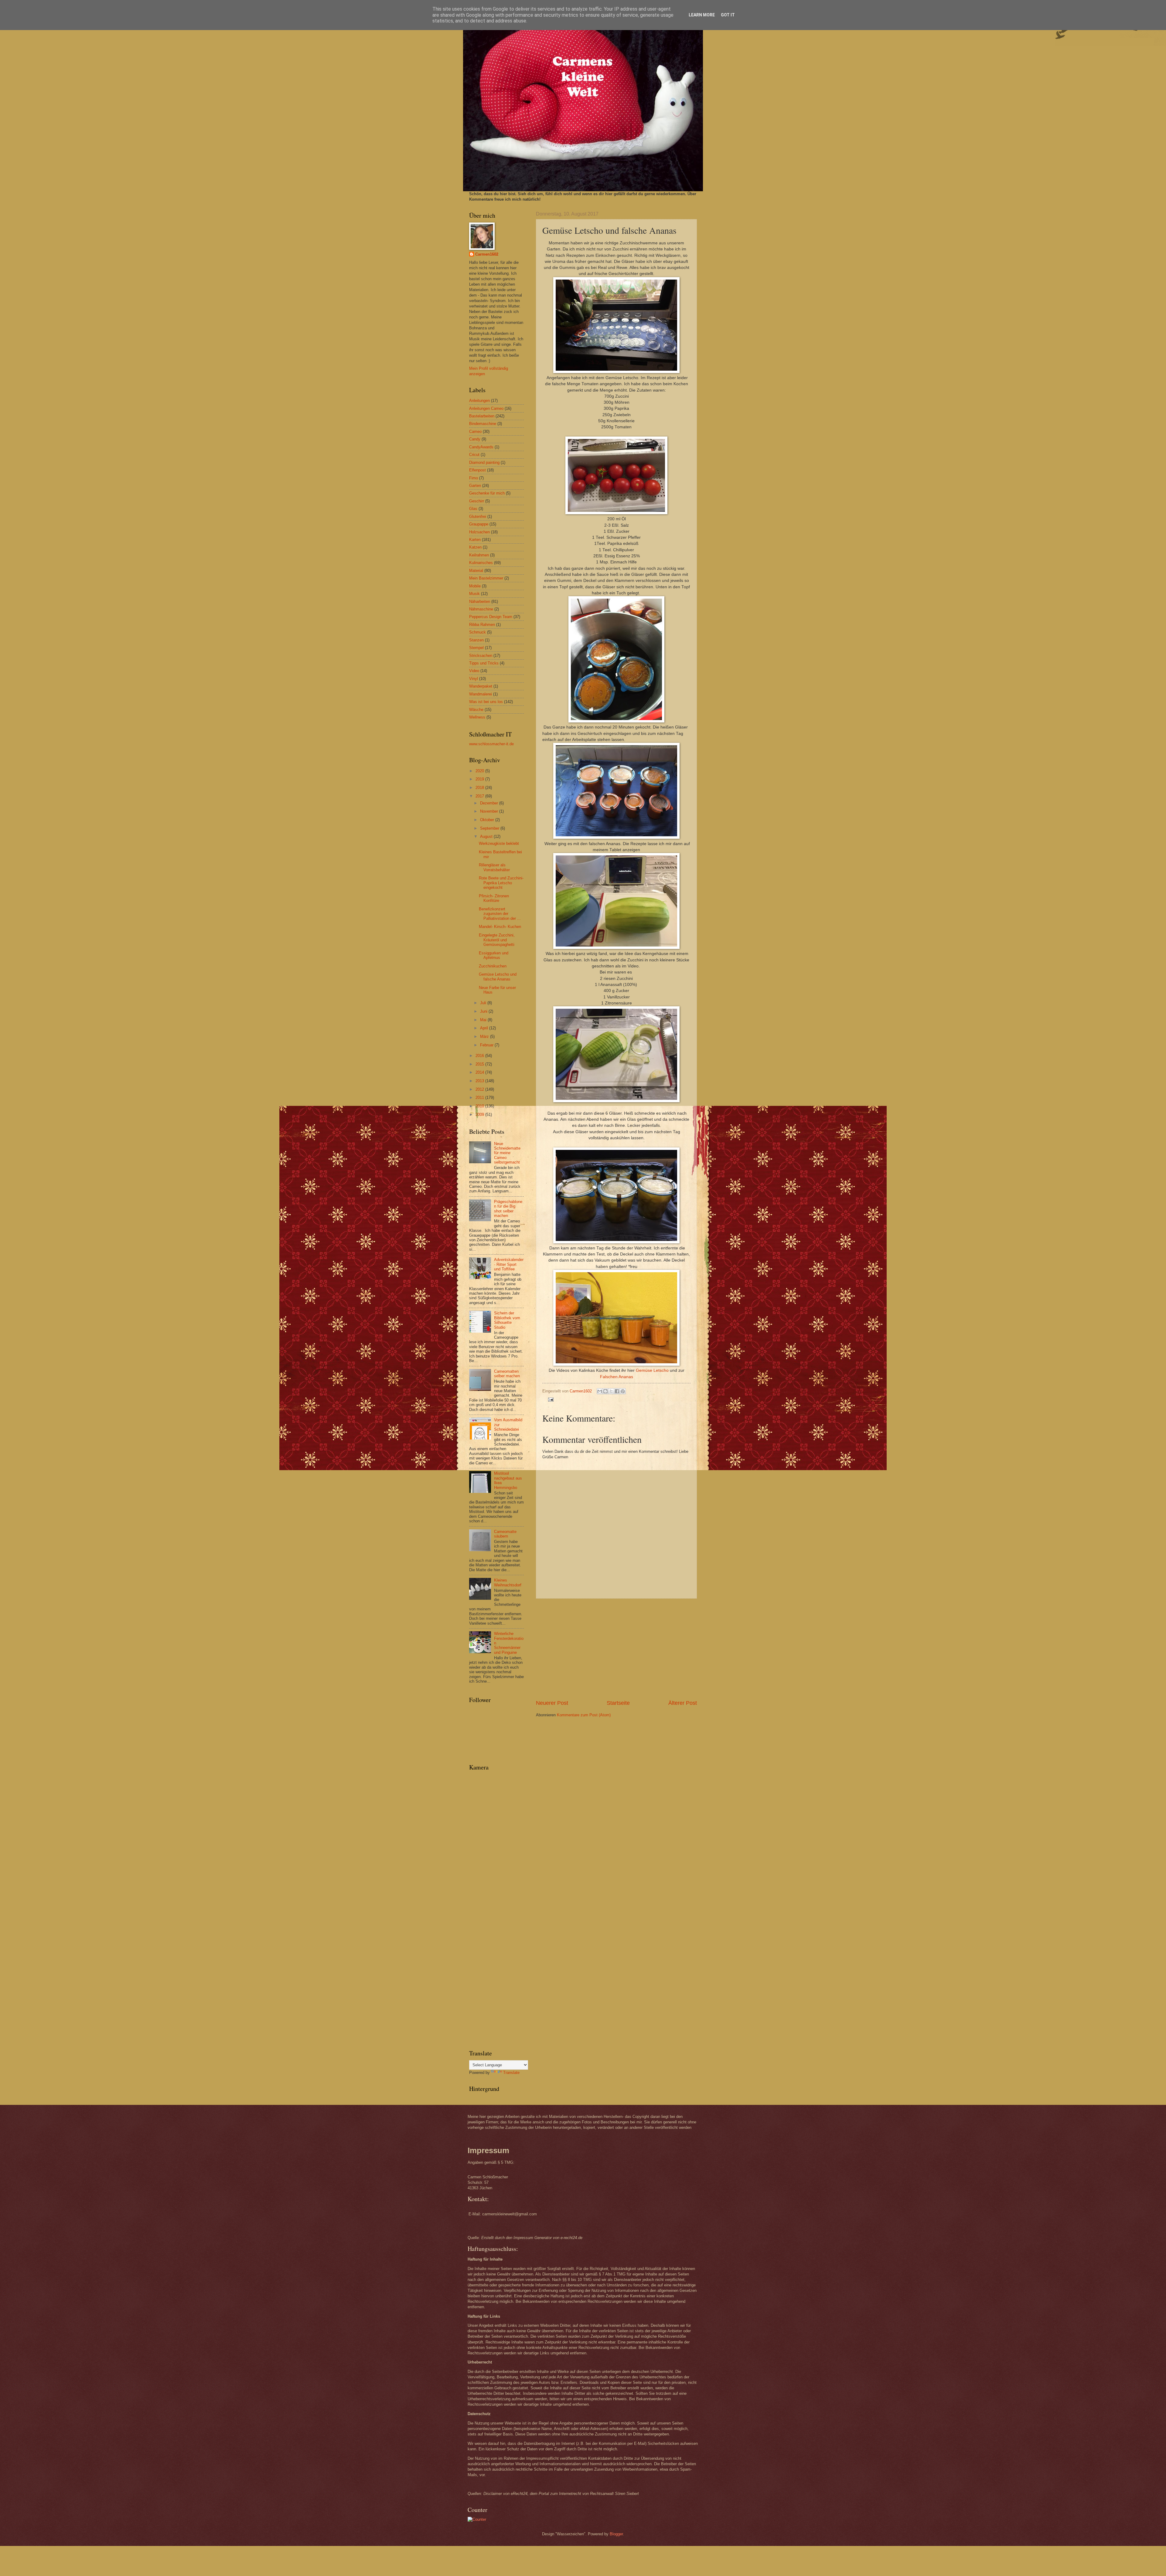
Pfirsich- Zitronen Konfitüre (494, 898)
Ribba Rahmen (482, 625)
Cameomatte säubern (505, 1534)
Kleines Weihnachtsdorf (508, 1582)
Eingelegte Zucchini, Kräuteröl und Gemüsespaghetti (497, 940)
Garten (475, 486)
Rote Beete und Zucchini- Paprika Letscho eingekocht (501, 883)
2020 (480, 771)
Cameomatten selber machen (507, 1374)
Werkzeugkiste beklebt (499, 843)
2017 (480, 796)
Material (476, 571)
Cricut (474, 455)
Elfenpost (477, 470)
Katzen (475, 547)
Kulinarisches (481, 563)
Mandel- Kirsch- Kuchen (500, 927)
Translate (511, 2073)
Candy (475, 439)
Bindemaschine (483, 424)
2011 (480, 1098)
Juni (484, 1011)
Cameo (475, 432)
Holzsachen (479, 532)
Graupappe (479, 524)
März (485, 1037)
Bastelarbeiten (482, 416)
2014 (480, 1072)
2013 (480, 1081)
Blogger (616, 2534)
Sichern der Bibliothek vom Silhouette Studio (507, 1320)
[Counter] (477, 2519)
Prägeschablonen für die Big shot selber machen (508, 1209)
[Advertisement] (616, 1649)
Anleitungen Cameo (486, 408)
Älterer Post (683, 1703)
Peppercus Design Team (491, 617)
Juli (484, 1003)
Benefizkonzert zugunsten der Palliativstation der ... (500, 914)
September (490, 828)
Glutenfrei (478, 517)
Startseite (618, 1703)
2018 (480, 788)
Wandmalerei (481, 694)
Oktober (488, 820)
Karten (475, 540)
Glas (473, 509)
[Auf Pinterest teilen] (623, 1391)
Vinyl (474, 679)
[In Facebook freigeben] (617, 1391)
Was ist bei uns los (486, 702)
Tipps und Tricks (484, 663)
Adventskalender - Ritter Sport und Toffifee (509, 1264)
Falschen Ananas (617, 1377)
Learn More (702, 15)
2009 (480, 1115)
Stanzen (476, 640)
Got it (728, 15)
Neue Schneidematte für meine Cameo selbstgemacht (507, 1153)
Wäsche (476, 710)
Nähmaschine (481, 609)
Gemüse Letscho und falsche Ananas (498, 977)
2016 (480, 1056)
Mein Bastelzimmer (486, 578)
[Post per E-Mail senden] (550, 1399)
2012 (480, 1089)
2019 (480, 779)
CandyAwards (481, 447)
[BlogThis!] (605, 1391)
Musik (474, 594)
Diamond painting (484, 462)
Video (474, 671)
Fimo (474, 478)
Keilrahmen (479, 555)
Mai (484, 1020)
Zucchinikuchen (493, 966)
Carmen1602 (487, 254)
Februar (487, 1045)
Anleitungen (479, 401)
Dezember (490, 803)
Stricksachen (481, 656)
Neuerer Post (552, 1703)
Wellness (477, 717)
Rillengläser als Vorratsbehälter (494, 867)
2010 (480, 1106)
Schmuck (477, 632)
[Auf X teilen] (611, 1391)
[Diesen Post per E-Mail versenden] (600, 1391)
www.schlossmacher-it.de (491, 744)
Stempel (476, 648)
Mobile (475, 586)
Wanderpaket (481, 686)
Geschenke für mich (487, 493)
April (485, 1028)
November (490, 811)
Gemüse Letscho (652, 1370)
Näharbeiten (480, 602)
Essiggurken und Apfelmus (494, 955)
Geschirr (477, 501)
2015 (480, 1064)
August (487, 836)
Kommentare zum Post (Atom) (584, 1715)
